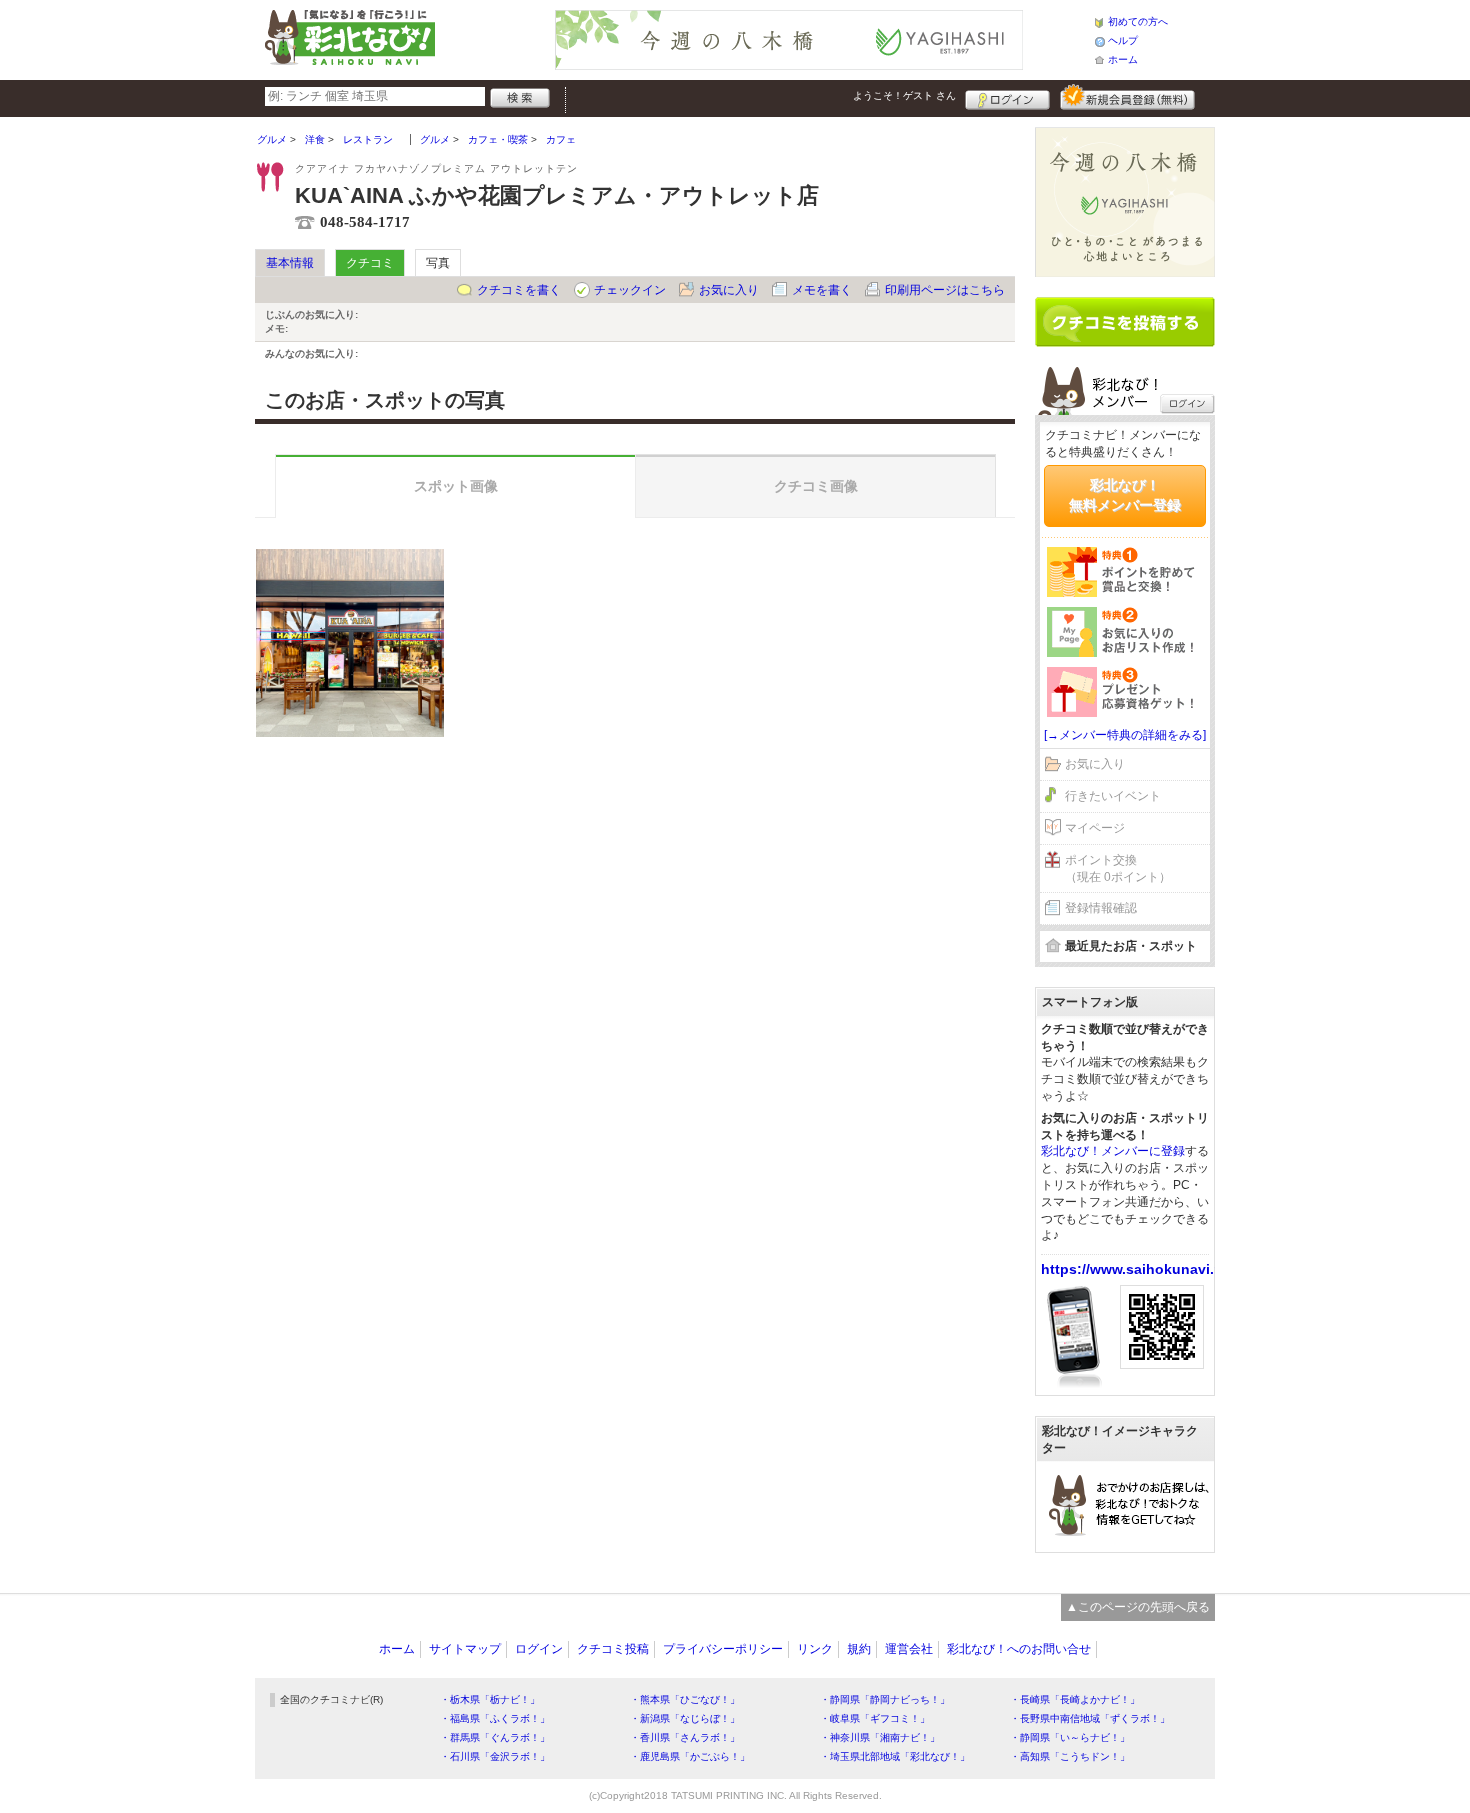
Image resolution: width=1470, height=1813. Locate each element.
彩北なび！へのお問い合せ (1019, 1649)
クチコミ (370, 263)
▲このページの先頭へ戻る (1138, 1607)
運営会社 (909, 1649)
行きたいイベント (1113, 796)
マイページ (1095, 828)
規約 (859, 1649)
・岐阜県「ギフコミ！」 (875, 1718)
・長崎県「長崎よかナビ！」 (1075, 1699)
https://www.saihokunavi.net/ (1140, 1269)
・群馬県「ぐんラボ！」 (495, 1737)
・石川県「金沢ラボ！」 (495, 1756)
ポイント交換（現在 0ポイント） (1118, 868)
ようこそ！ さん (904, 95)
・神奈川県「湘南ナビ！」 (880, 1737)
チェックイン (630, 290)
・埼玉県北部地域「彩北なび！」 (895, 1756)
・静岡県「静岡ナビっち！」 (885, 1699)
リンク (815, 1649)
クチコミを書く (519, 290)
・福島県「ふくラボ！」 (495, 1718)
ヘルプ (1123, 40)
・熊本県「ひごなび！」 (685, 1699)
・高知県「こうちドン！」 (1070, 1756)
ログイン (1007, 97)
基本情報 (290, 263)
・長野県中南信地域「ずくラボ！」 (1090, 1718)
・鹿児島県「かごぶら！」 (690, 1756)
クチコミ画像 (816, 486)
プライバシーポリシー (723, 1649)
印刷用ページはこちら (945, 290)
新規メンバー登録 (1127, 97)
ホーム (1123, 59)
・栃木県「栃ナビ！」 (490, 1699)
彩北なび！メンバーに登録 (1113, 1151)
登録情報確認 (1101, 908)
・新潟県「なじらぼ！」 (685, 1718)
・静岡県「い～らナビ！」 (1070, 1737)
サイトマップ (465, 1649)
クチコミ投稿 (613, 1649)
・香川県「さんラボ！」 (685, 1737)
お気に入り (729, 290)
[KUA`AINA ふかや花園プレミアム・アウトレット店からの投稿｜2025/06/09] (350, 643)
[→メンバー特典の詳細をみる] (1125, 735)
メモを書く (822, 290)
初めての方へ (1138, 21)
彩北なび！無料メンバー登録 (1125, 495)
